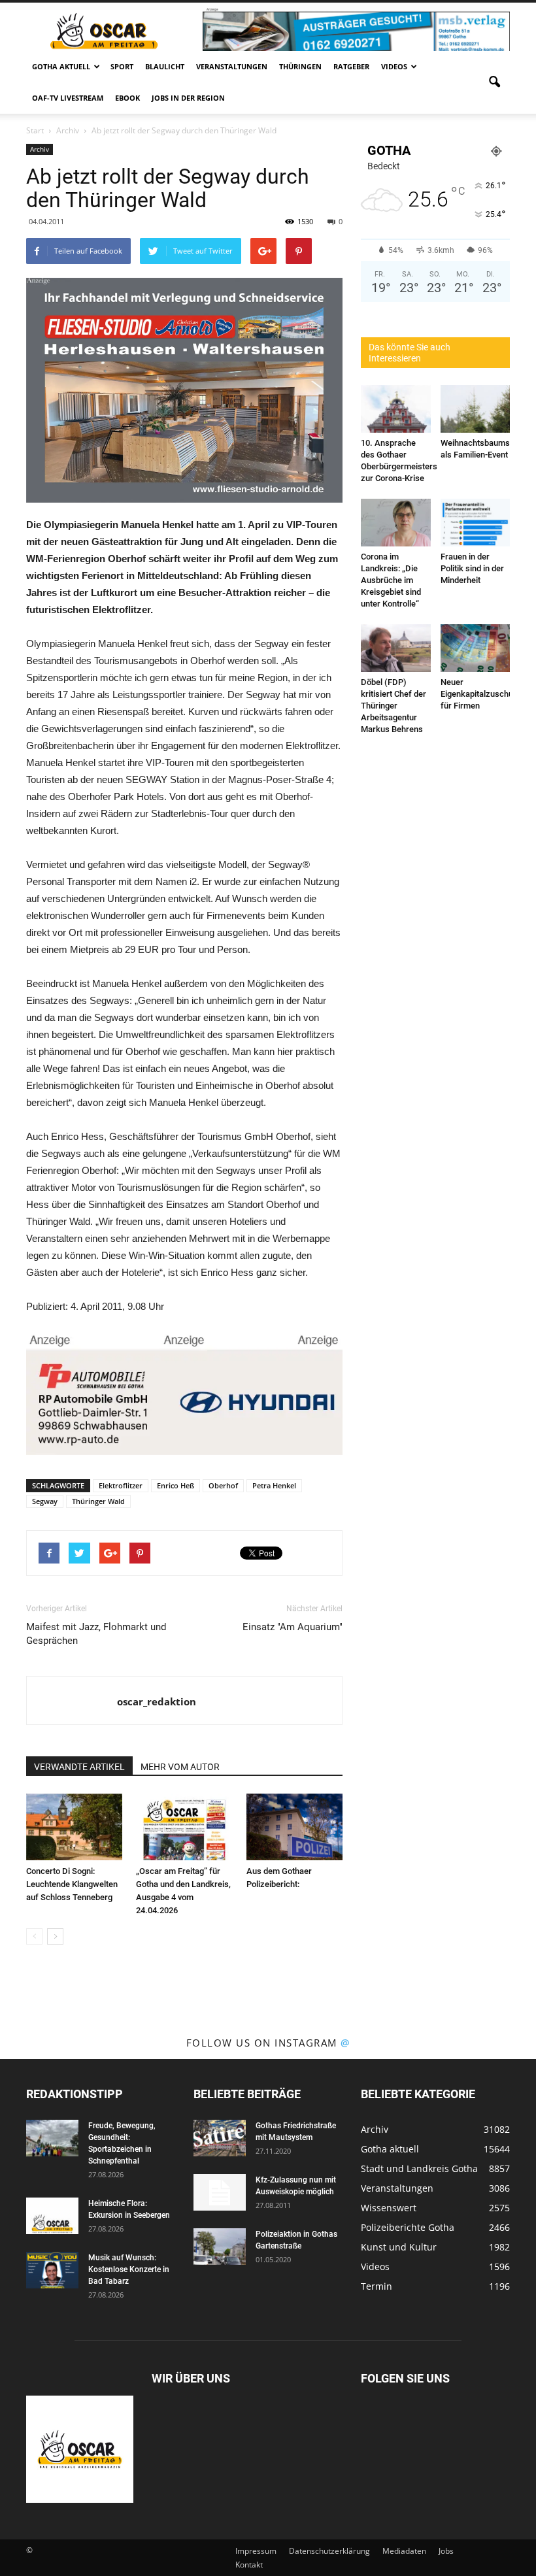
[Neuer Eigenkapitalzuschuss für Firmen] (476, 648)
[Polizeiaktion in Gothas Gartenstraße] (220, 2247)
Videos (394, 66)
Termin (377, 2286)
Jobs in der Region (188, 98)
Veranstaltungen (232, 66)
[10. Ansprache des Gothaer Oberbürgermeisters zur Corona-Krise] (396, 409)
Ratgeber (351, 66)
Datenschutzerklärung (329, 2551)
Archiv (40, 149)
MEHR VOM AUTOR (180, 1767)
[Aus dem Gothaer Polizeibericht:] (294, 1827)
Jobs (446, 2551)
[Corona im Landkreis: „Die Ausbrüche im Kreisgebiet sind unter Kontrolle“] (396, 523)
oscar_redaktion (157, 1701)
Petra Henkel (274, 1485)
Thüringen (300, 66)
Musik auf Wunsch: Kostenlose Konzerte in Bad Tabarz (129, 2269)
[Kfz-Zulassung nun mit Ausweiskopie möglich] (220, 2192)
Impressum (256, 2551)
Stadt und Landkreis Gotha (419, 2168)
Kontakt (249, 2565)
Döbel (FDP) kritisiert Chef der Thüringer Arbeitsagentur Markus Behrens (394, 706)
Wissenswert (389, 2208)
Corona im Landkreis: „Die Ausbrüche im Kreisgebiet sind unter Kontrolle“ (391, 580)
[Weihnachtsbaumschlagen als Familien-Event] (476, 409)
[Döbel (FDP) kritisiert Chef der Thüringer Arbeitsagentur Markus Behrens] (396, 648)
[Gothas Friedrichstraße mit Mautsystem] (220, 2138)
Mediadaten (404, 2551)
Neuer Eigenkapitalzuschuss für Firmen (481, 694)
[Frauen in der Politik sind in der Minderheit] (476, 523)
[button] (494, 82)
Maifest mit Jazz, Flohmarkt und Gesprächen (96, 1634)
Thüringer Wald (98, 1501)
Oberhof (223, 1485)
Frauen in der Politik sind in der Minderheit (472, 568)
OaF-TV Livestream (68, 98)
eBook (127, 98)
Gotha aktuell (61, 66)
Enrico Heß (176, 1485)
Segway (45, 1501)
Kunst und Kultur (399, 2247)
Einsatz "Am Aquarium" (293, 1627)
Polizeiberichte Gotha (408, 2227)
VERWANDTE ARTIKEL (79, 1767)
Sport (122, 66)
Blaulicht (165, 66)
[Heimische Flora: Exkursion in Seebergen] (52, 2216)
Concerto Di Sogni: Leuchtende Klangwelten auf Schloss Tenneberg (72, 1884)
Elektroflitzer (121, 1485)
